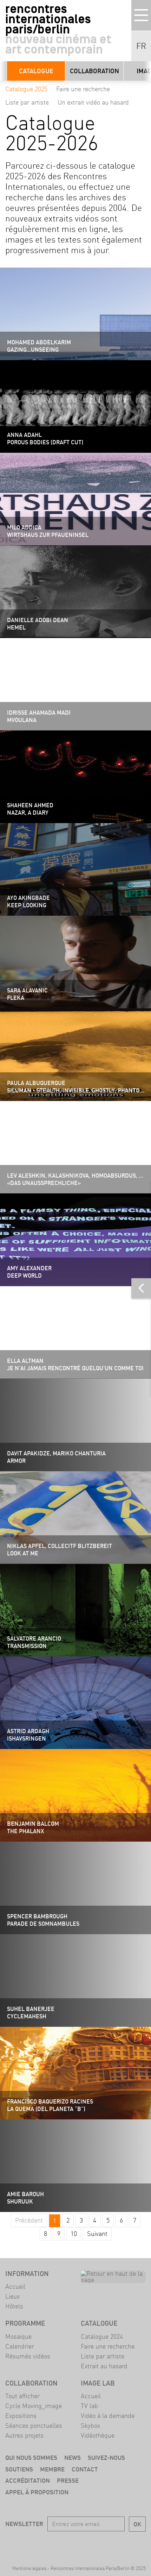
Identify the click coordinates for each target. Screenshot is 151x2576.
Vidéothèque (98, 2435)
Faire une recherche (83, 89)
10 (74, 2234)
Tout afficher (22, 2396)
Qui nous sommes (31, 2458)
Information (27, 2274)
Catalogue (36, 71)
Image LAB (98, 2383)
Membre (52, 2469)
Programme (25, 2323)
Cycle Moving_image (34, 2406)
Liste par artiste (27, 102)
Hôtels (14, 2306)
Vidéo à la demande (108, 2416)
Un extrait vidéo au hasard (93, 102)
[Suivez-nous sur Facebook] (46, 2544)
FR (141, 46)
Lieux (12, 2296)
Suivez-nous (106, 2458)
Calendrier (20, 2346)
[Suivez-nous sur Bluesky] (66, 2544)
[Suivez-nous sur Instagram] (86, 2544)
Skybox (90, 2425)
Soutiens (19, 2469)
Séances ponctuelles (34, 2425)
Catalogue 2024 (102, 2336)
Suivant (97, 2234)
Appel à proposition (37, 2492)
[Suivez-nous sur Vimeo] (106, 2544)
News (73, 2458)
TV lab (89, 2406)
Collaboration (94, 71)
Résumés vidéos (28, 2356)
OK (137, 2524)
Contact (85, 2469)
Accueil (15, 2286)
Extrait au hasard (104, 2366)
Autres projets (24, 2435)
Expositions (21, 2416)
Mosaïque (18, 2336)
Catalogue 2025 (26, 89)
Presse (68, 2480)
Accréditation (28, 2480)
